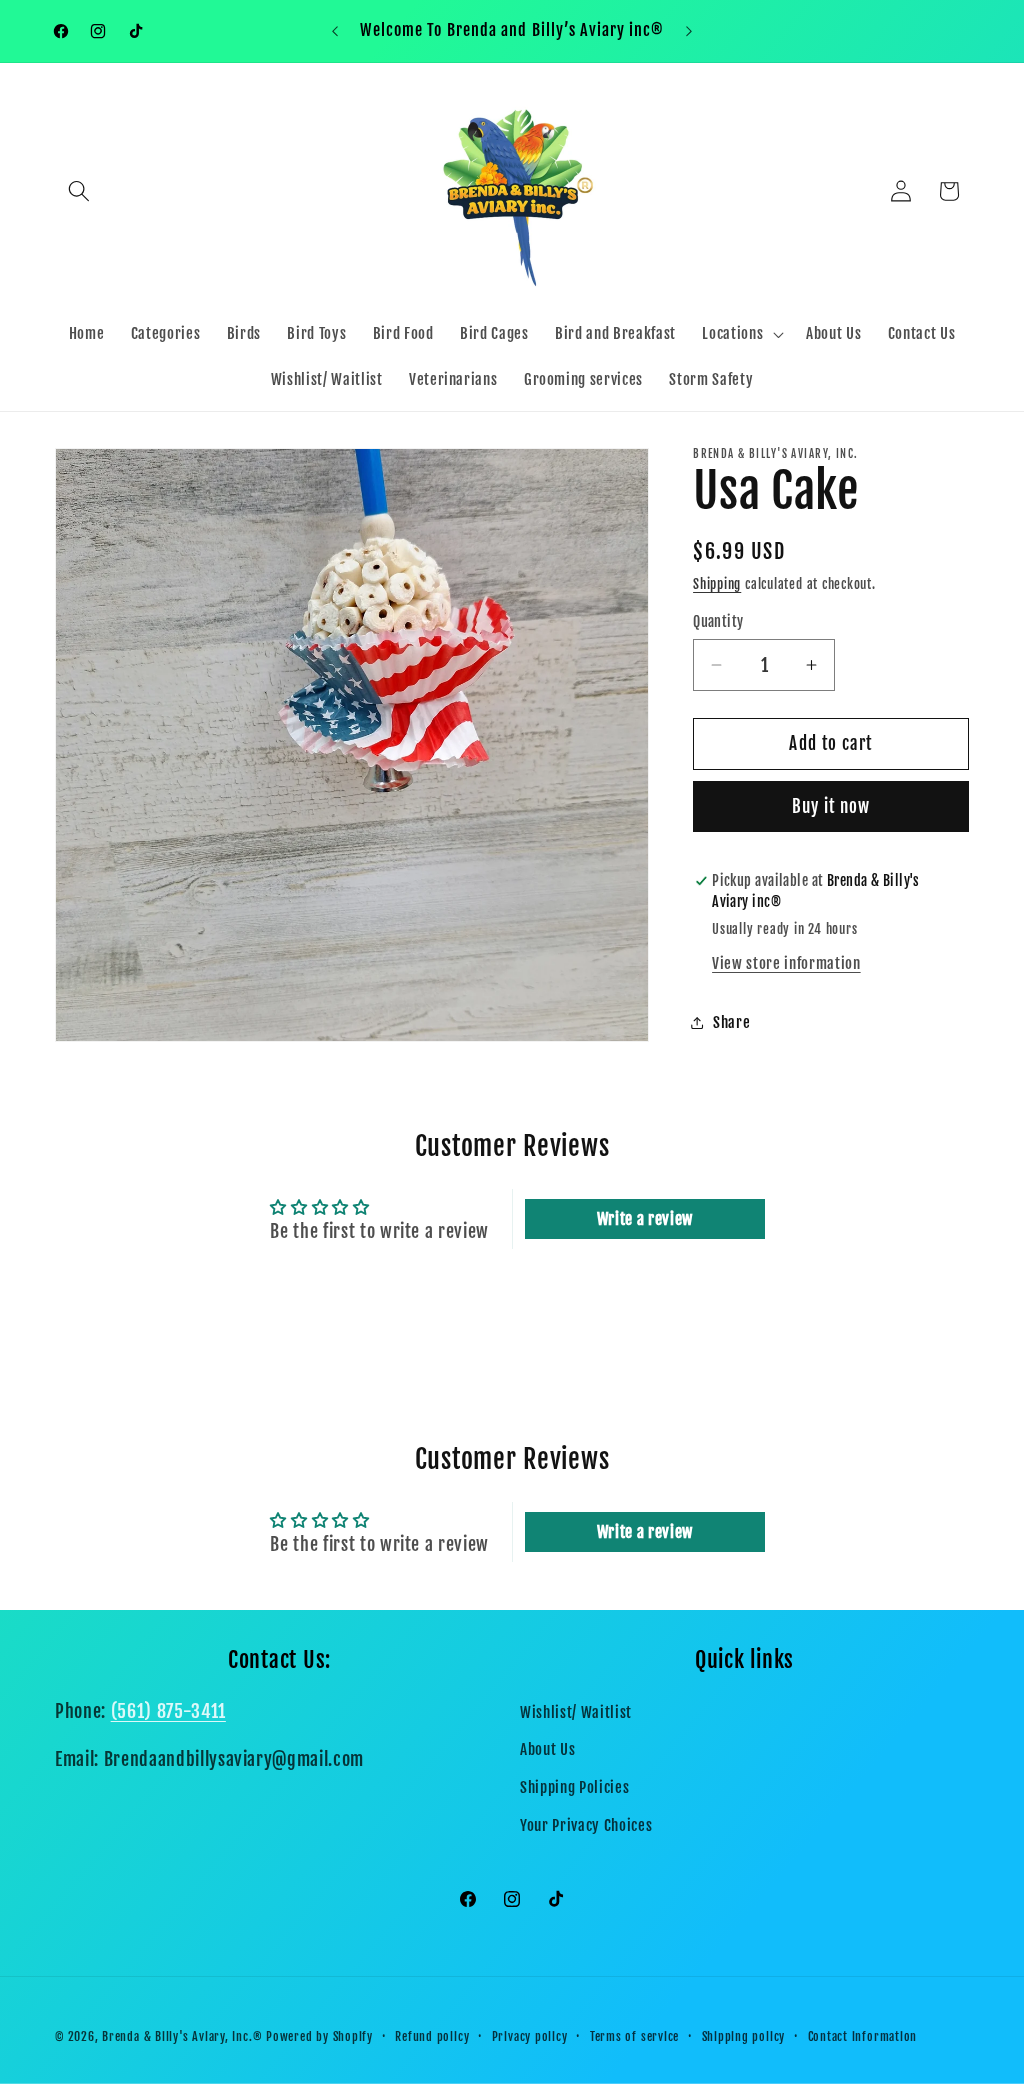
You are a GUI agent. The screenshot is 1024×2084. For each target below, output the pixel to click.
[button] (79, 191)
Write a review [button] (645, 1219)
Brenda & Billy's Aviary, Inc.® (182, 2036)
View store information (786, 963)
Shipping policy (744, 2036)
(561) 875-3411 (168, 1711)
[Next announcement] (689, 31)
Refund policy (432, 2036)
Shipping (717, 584)
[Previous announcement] (335, 31)
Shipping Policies (574, 1787)
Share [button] (731, 1022)
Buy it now (831, 806)
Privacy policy (530, 2036)
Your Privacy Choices (586, 1825)
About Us (547, 1749)
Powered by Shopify (319, 2036)
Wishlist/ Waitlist (576, 1712)
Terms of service (634, 2036)
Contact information (863, 2036)
